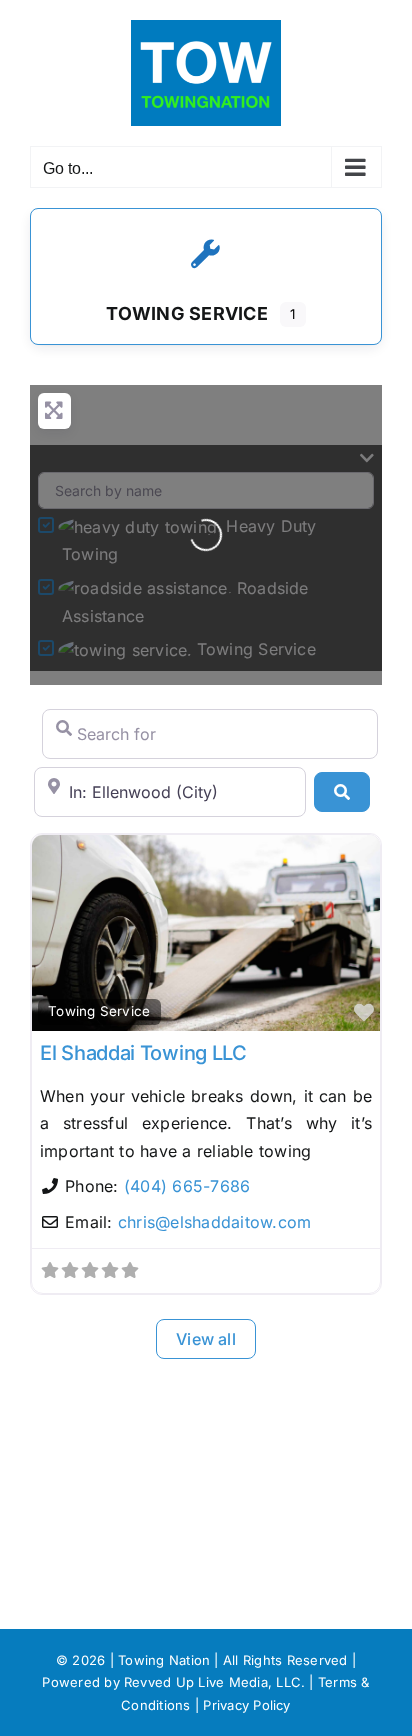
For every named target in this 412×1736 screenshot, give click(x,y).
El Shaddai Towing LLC (143, 1053)
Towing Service (99, 1011)
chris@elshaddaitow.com (214, 1222)
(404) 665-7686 (187, 1186)
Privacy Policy (246, 1705)
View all (206, 1339)
